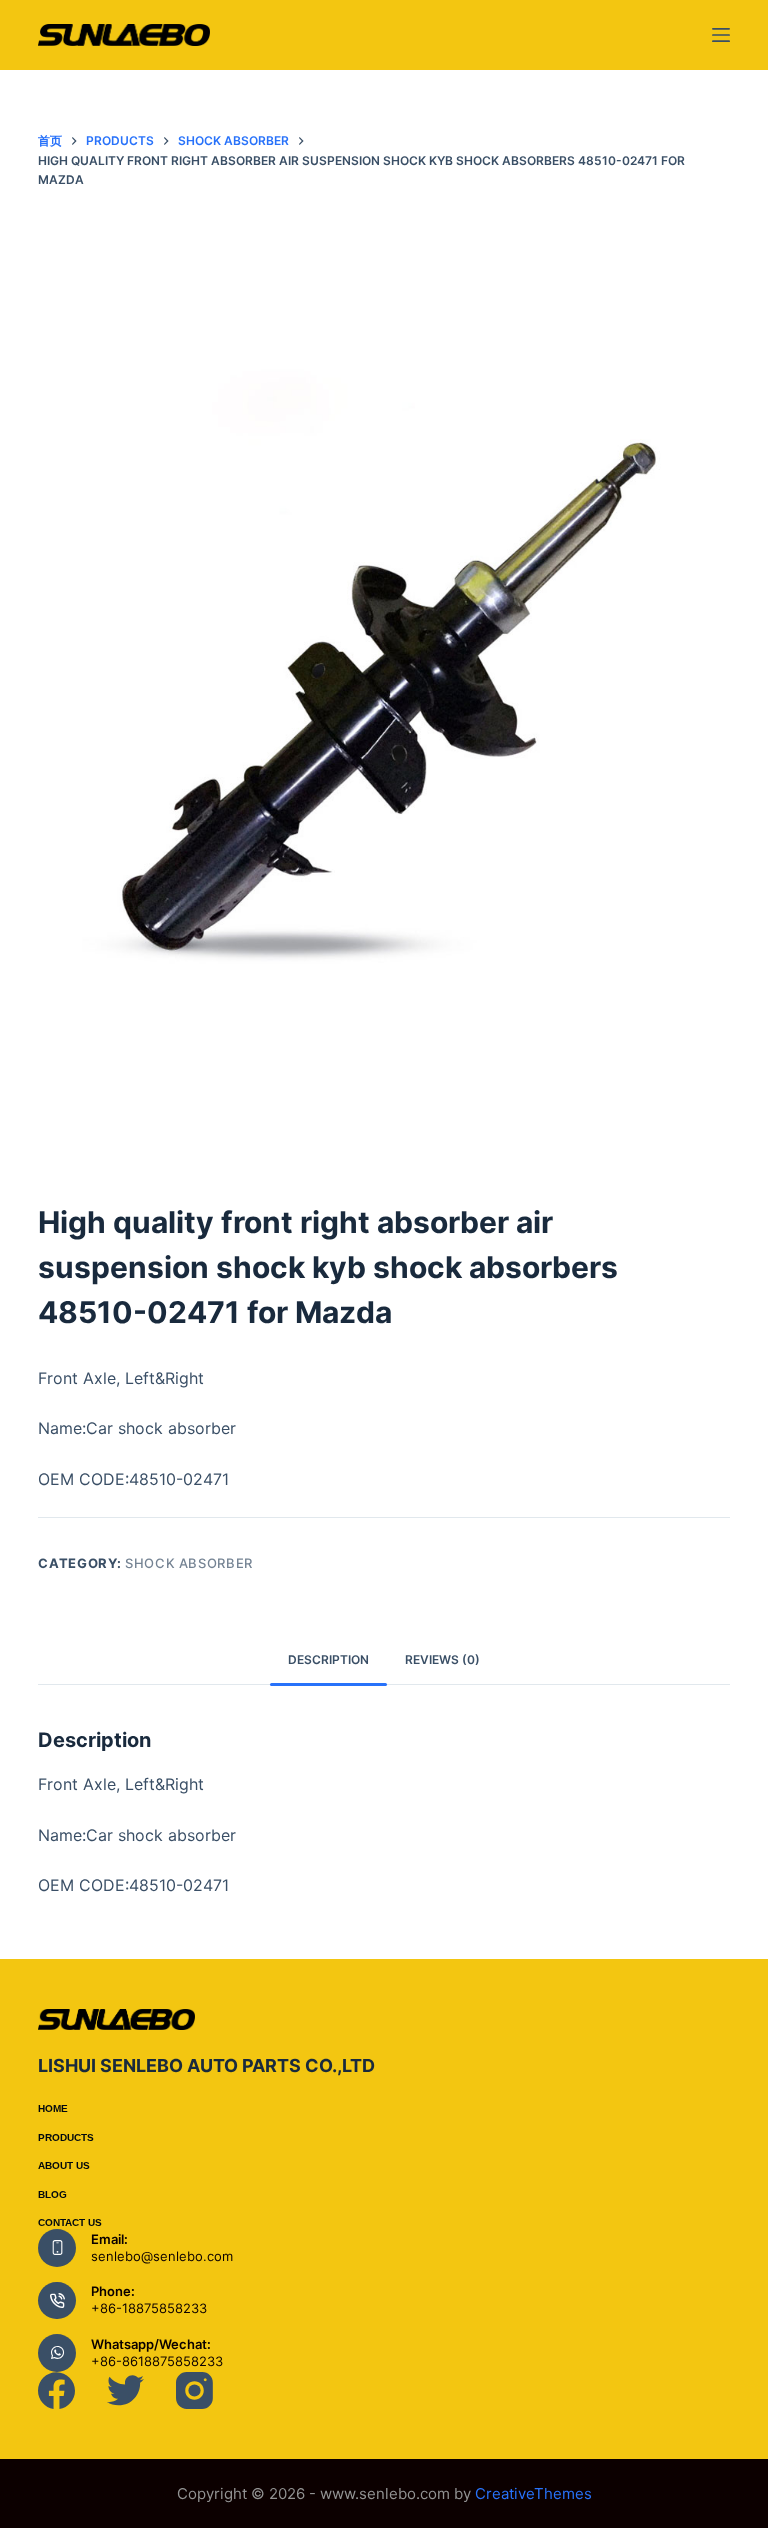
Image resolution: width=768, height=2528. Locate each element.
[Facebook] (56, 2390)
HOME (53, 2108)
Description (328, 1659)
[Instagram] (194, 2390)
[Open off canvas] (721, 35)
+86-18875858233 (149, 2308)
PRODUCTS (66, 2137)
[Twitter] (125, 2390)
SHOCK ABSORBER (189, 1563)
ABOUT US (64, 2165)
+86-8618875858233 (157, 2361)
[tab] (328, 1659)
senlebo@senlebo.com (162, 2256)
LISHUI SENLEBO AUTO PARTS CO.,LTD (206, 2065)
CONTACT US (70, 2222)
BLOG (52, 2194)
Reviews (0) (442, 1659)
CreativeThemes (533, 2493)
